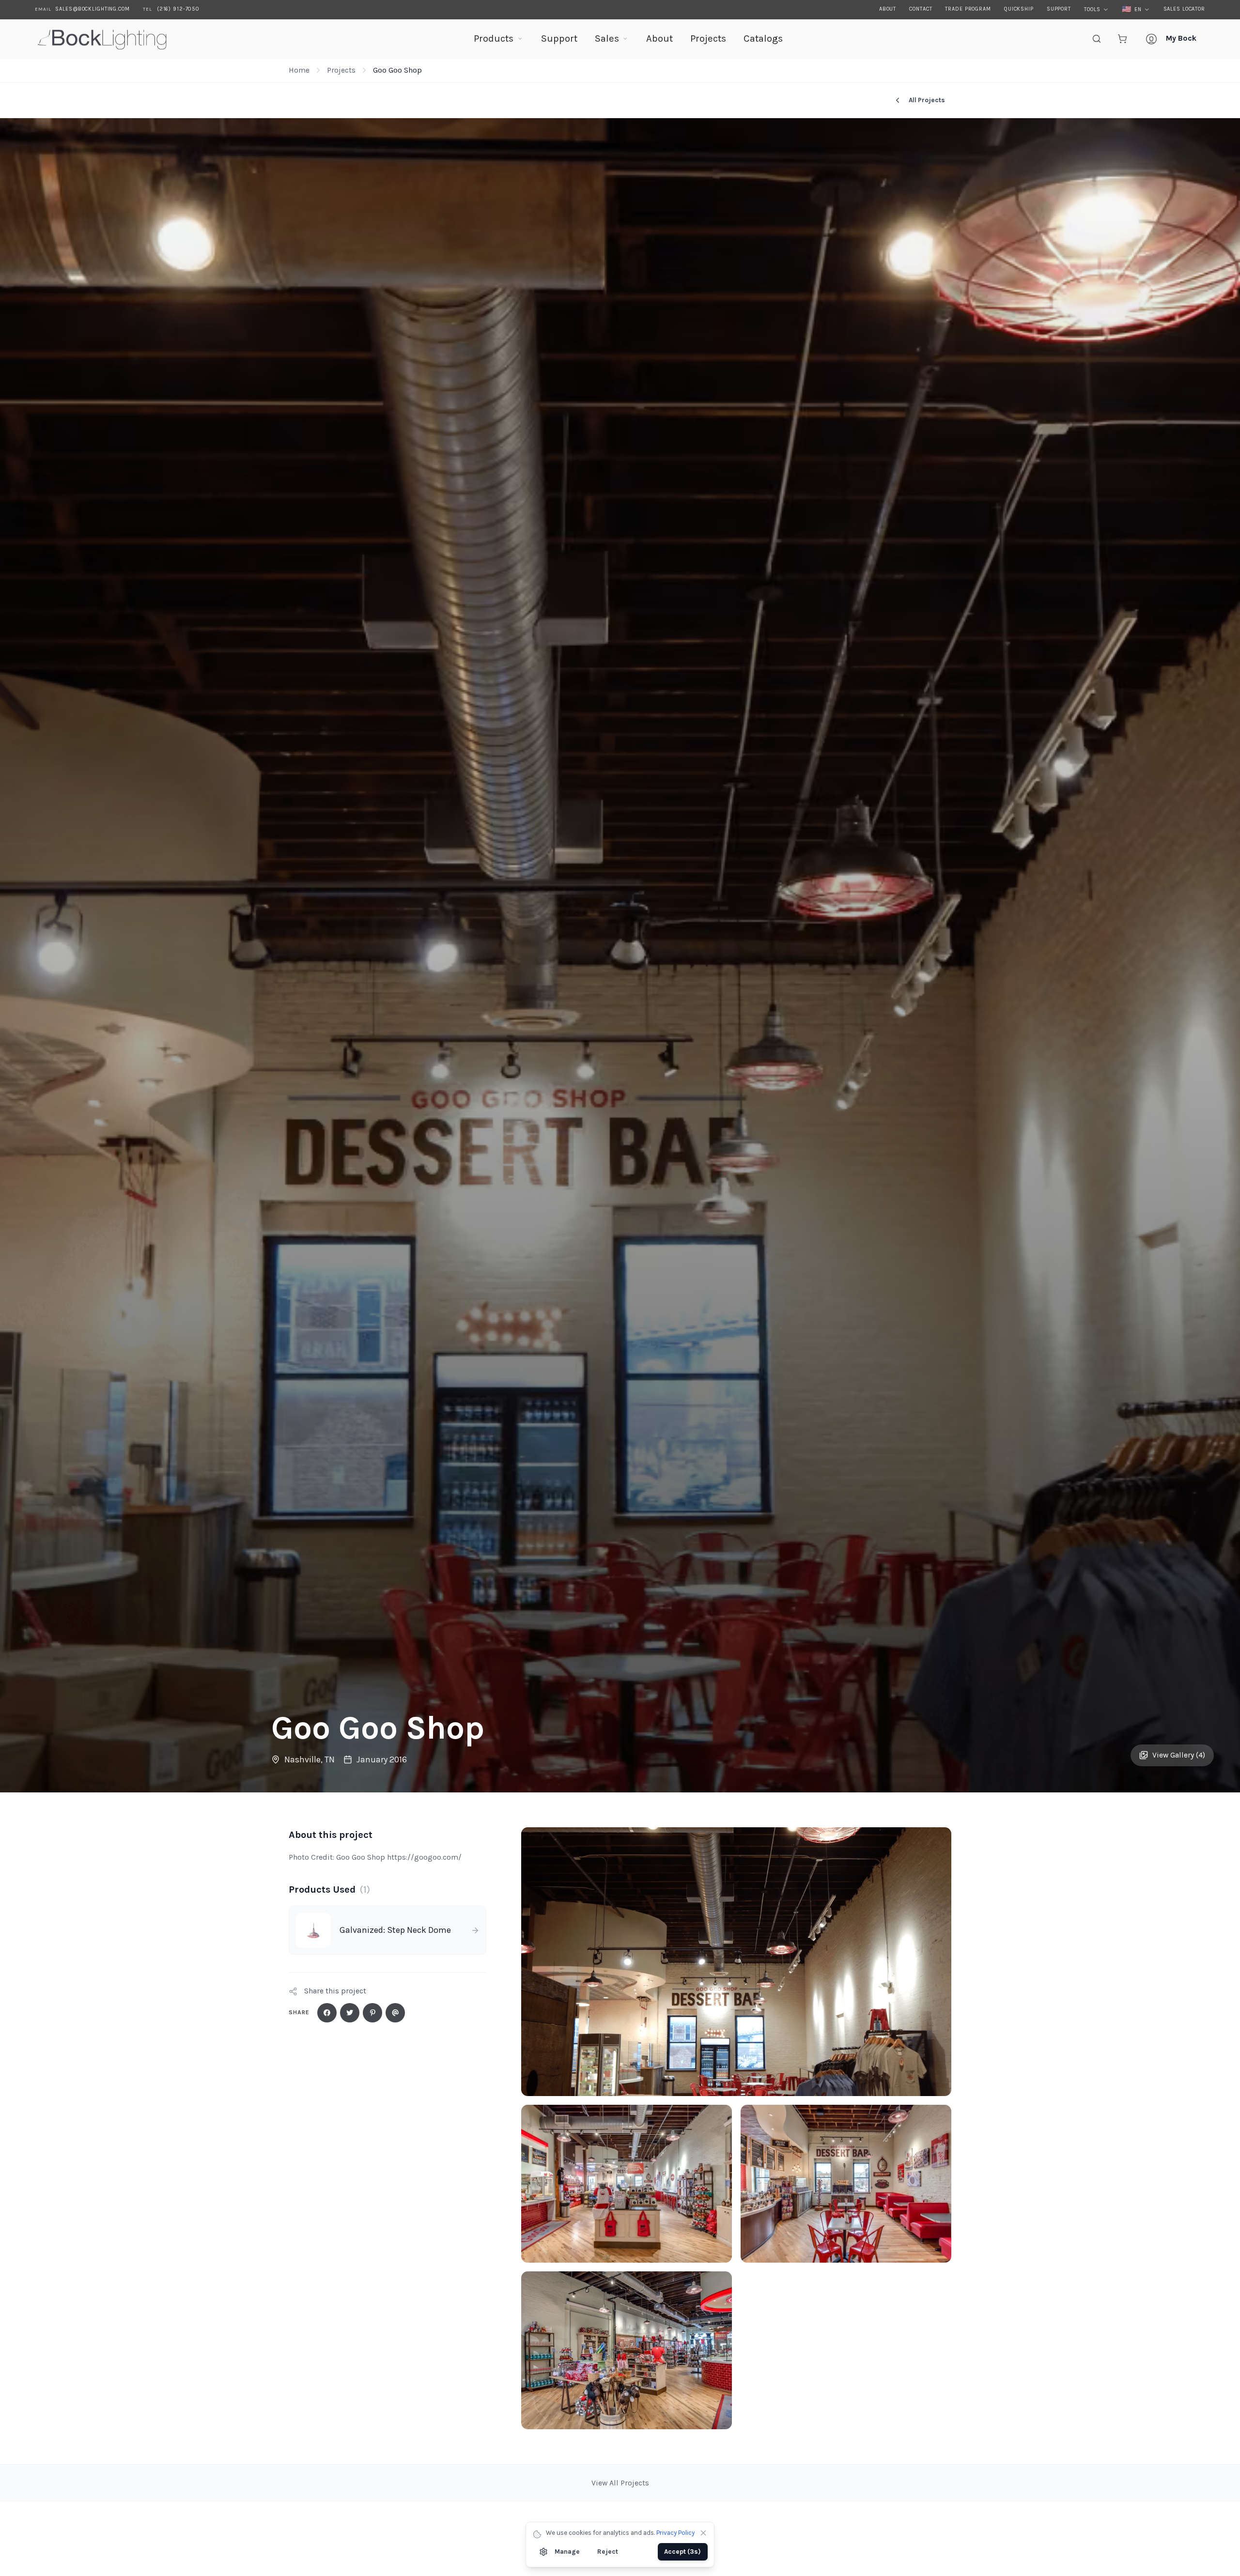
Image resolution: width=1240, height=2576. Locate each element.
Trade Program (968, 9)
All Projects (927, 100)
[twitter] (350, 2013)
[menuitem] (498, 39)
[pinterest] (372, 2013)
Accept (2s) (683, 2552)
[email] (395, 2013)
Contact (921, 9)
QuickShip (1019, 9)
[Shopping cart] (1122, 39)
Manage (567, 2552)
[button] (736, 1962)
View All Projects (620, 2483)
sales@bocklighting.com (92, 9)
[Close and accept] (703, 2533)
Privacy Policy (675, 2533)
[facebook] (327, 2013)
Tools (1092, 9)
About (888, 9)
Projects (341, 70)
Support (1059, 9)
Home (299, 70)
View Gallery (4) (1179, 1755)
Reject (608, 2552)
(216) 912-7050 (178, 9)
